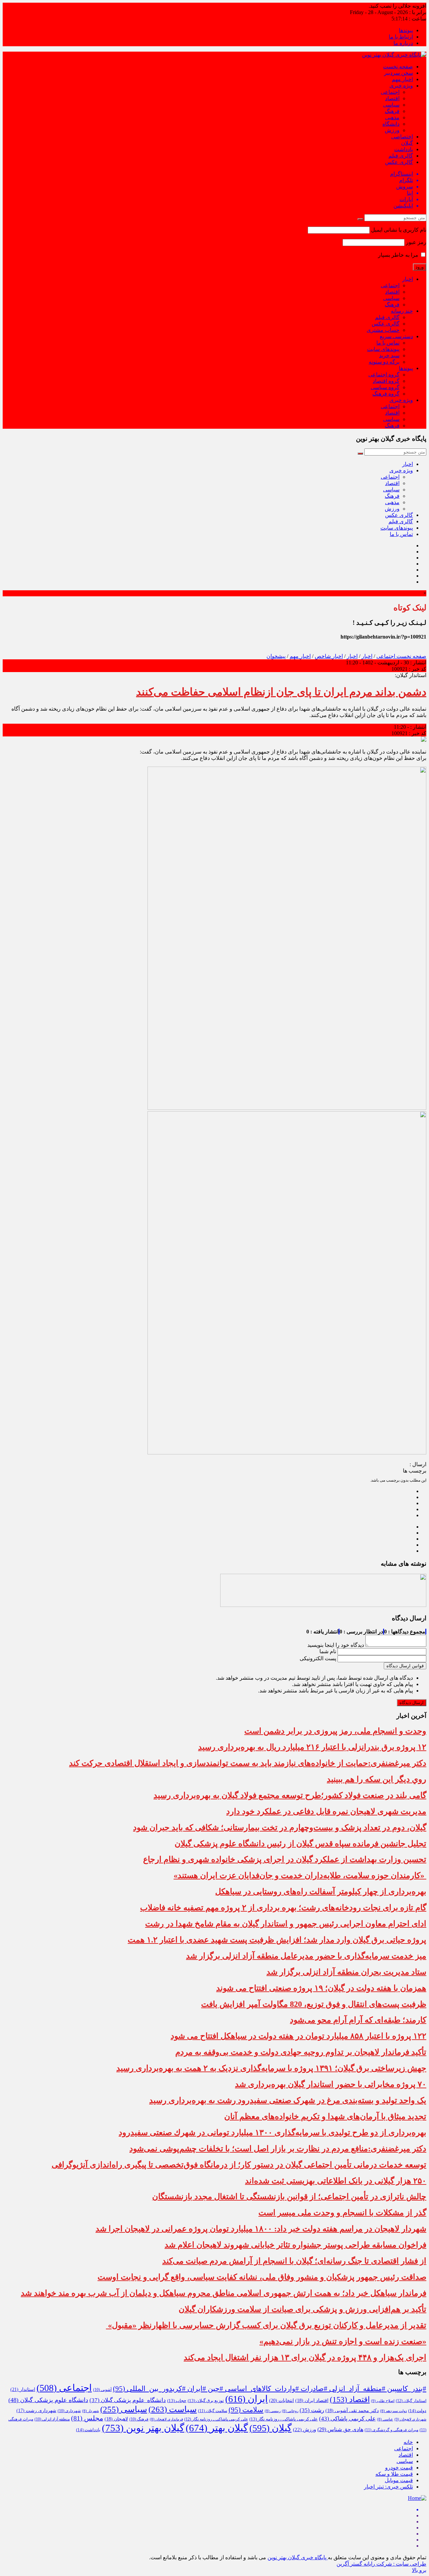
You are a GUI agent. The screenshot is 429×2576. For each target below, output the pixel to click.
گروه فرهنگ (386, 394)
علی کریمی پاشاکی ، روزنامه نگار (284, 2419)
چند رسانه (402, 311)
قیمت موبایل (399, 2480)
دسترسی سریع (396, 336)
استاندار (23, 2389)
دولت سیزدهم (393, 2411)
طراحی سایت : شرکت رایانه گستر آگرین (381, 2564)
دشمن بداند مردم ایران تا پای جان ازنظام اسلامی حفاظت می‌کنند (281, 692)
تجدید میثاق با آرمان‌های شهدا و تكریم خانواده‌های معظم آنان (325, 2116)
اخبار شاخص (329, 656)
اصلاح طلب (383, 2401)
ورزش (392, 130)
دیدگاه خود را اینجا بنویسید (336, 1645)
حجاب (177, 2401)
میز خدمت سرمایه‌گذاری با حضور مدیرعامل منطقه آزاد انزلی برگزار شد (306, 1956)
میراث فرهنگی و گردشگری (391, 2430)
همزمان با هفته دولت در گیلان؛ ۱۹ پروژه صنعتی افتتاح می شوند (321, 1988)
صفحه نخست (398, 67)
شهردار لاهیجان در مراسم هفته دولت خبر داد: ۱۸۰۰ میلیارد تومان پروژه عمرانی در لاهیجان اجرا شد (261, 2229)
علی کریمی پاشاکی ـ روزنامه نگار (216, 2419)
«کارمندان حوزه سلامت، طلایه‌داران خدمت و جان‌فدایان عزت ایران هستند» (300, 1875)
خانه (408, 2442)
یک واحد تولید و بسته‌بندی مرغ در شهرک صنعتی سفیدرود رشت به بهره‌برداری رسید (288, 2100)
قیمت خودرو (399, 2468)
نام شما (328, 1651)
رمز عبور (416, 242)
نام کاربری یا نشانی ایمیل (399, 230)
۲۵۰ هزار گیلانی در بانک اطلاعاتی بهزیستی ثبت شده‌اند (336, 2181)
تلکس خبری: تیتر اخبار (388, 2487)
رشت (312, 2410)
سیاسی (391, 105)
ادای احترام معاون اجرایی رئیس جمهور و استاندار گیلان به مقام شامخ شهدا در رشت (286, 1924)
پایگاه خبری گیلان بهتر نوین (298, 2557)
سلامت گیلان (213, 2411)
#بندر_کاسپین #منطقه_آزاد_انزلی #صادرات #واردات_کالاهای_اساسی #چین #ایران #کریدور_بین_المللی (270, 2389)
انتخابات (282, 2400)
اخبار (408, 279)
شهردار (90, 2411)
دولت (417, 2411)
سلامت (246, 2410)
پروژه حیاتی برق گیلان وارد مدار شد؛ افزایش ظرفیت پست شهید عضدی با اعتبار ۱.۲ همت (277, 1940)
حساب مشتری (383, 330)
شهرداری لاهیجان (410, 2419)
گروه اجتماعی (384, 375)
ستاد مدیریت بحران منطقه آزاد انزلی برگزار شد (346, 1972)
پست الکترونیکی (318, 1658)
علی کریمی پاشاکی (347, 2419)
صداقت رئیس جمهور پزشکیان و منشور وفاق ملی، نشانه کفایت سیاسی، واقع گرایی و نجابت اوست (262, 2277)
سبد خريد (389, 355)
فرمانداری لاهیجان (166, 2419)
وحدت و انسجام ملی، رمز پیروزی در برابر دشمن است (335, 1731)
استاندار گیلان (411, 2401)
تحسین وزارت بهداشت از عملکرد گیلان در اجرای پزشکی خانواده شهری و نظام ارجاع (285, 1859)
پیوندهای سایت (383, 349)
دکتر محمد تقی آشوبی (352, 2411)
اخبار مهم (402, 79)
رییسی (273, 2411)
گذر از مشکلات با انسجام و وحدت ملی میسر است (342, 2213)
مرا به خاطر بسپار (399, 255)
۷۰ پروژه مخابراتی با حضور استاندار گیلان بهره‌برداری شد (331, 2084)
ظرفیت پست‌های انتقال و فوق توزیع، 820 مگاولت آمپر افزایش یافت (314, 2004)
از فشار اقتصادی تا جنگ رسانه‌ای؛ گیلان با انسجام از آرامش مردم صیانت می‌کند (294, 2261)
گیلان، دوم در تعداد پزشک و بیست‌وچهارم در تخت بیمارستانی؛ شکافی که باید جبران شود (280, 1828)
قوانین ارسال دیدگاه (405, 1666)
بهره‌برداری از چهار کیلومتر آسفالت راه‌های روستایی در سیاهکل (321, 1892)
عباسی (385, 2419)
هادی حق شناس (340, 2429)
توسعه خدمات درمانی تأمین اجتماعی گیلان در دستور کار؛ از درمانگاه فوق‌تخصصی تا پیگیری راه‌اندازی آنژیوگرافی (239, 2165)
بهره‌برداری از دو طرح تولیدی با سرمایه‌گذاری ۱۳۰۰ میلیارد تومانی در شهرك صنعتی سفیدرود (272, 2133)
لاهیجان (116, 2419)
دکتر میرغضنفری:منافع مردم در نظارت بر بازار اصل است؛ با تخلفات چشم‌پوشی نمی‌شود (278, 2149)
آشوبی (102, 2390)
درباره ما (403, 43)
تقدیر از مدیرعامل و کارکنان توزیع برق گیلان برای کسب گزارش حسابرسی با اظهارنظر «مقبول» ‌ (266, 2325)
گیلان (407, 143)
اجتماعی (390, 92)
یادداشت (404, 149)
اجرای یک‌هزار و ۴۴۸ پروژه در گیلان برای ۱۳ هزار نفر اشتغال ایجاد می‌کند (305, 2357)
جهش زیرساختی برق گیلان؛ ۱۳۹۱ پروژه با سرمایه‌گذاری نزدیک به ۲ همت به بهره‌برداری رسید (271, 2068)
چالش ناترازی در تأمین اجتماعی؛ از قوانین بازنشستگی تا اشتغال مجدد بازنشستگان (289, 2197)
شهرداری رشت (36, 2411)
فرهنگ (392, 111)
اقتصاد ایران (312, 2401)
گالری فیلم (401, 156)
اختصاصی (402, 137)
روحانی (290, 2411)
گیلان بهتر (217, 2428)
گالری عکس (399, 162)
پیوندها (406, 30)
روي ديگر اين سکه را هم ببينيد (377, 1779)
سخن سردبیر (399, 73)
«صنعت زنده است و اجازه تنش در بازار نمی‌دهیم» (343, 2341)
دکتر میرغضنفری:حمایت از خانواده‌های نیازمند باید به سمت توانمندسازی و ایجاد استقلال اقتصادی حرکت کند (248, 1763)
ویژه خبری (401, 86)
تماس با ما (388, 343)
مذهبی (392, 117)
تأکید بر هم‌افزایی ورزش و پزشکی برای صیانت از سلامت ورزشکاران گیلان (302, 2309)
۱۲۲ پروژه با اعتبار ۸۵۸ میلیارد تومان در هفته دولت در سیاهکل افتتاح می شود (298, 2036)
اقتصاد (392, 98)
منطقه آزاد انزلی (52, 2419)
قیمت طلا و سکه (394, 2474)
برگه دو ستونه (384, 362)
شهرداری (69, 2411)
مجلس (87, 2418)
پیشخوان (276, 656)
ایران (247, 2399)
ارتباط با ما (401, 37)
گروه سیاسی (385, 387)
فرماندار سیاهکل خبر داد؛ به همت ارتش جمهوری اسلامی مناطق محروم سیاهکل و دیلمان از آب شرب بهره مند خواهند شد (224, 2293)
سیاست (173, 2409)
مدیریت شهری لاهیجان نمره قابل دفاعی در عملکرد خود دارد (326, 1811)
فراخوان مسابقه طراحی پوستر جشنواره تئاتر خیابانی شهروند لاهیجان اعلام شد (295, 2245)
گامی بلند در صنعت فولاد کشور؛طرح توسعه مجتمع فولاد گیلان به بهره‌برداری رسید (290, 1795)
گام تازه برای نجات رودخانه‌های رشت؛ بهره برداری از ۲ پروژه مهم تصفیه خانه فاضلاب (283, 1908)
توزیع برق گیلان (206, 2401)
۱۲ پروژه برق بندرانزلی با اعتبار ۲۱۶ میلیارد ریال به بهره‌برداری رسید (312, 1747)
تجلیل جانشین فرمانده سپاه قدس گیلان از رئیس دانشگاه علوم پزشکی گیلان (300, 1844)
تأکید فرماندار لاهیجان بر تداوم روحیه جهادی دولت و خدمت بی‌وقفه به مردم (301, 2052)
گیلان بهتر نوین (143, 2428)
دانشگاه (391, 124)
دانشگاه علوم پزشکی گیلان (128, 2400)
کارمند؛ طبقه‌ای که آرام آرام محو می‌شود (358, 2020)
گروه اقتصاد (386, 381)
